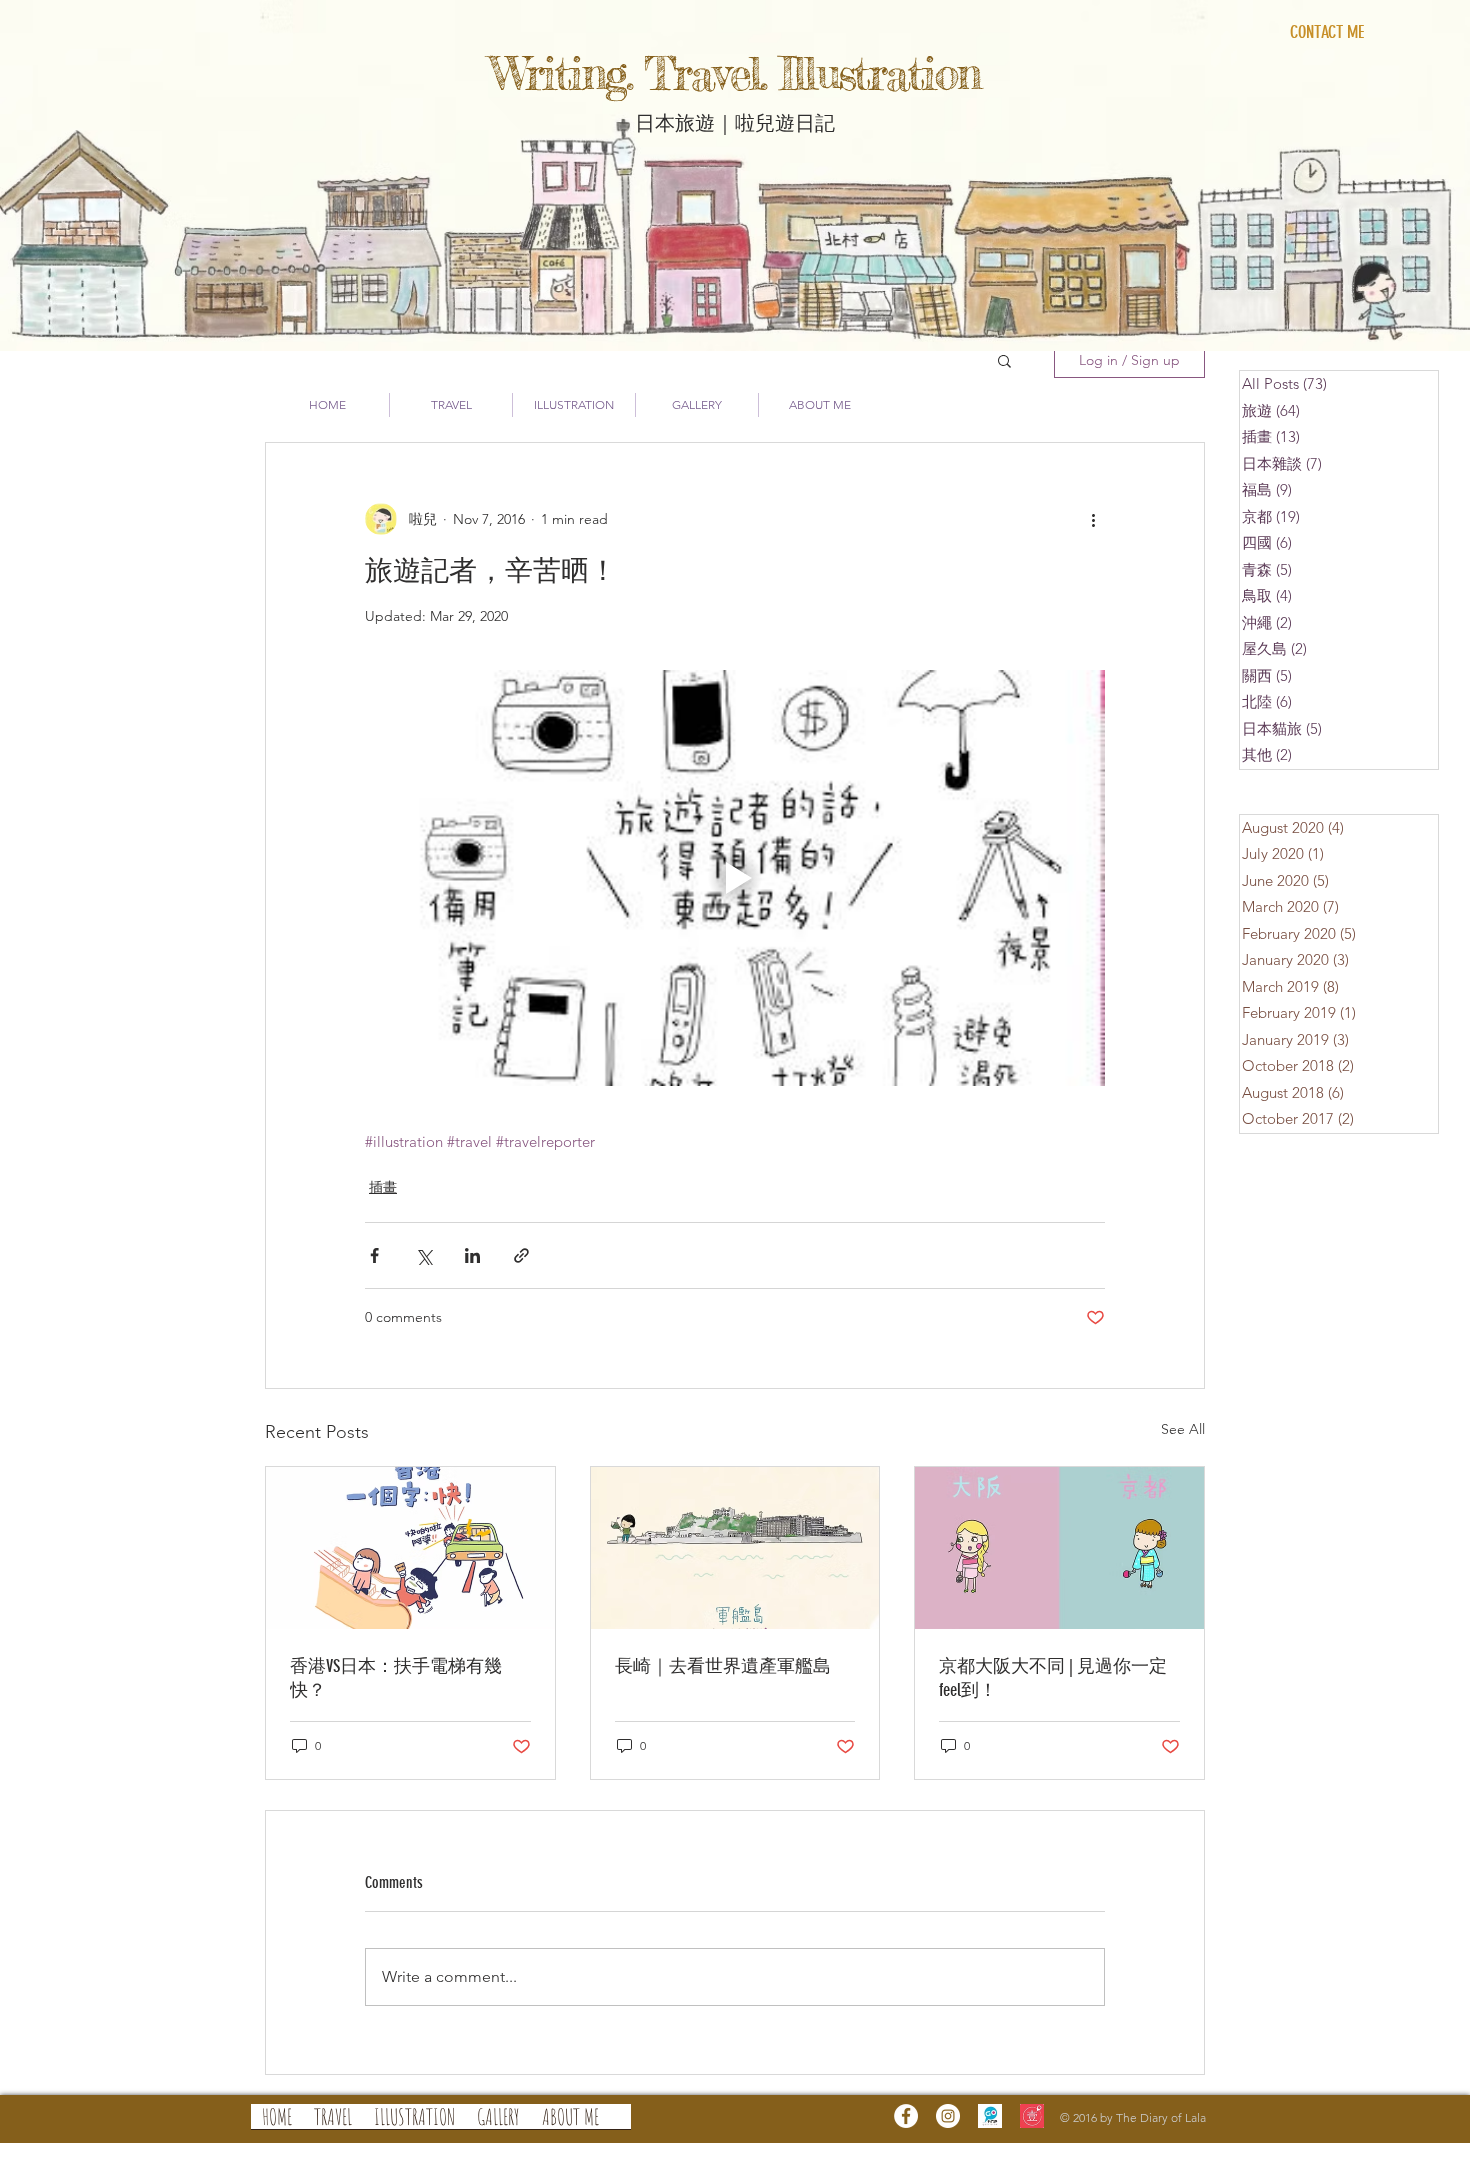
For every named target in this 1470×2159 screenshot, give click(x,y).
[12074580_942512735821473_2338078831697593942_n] (990, 2116)
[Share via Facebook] (374, 1255)
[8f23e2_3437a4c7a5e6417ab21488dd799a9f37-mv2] (1032, 2116)
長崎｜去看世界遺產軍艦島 (723, 1666)
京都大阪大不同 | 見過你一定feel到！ (1053, 1678)
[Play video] (735, 878)
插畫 (383, 1187)
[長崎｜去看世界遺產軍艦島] (735, 1548)
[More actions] (1093, 519)
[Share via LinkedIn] (472, 1255)
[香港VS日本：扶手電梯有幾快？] (410, 1548)
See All (1183, 1429)
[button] (1004, 360)
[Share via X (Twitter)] (423, 1255)
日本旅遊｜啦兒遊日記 (735, 121)
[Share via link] (521, 1255)
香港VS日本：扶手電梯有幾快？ (396, 1678)
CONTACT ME (1327, 32)
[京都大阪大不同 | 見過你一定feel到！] (1059, 1548)
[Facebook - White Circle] (906, 2116)
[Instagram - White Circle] (948, 2116)
